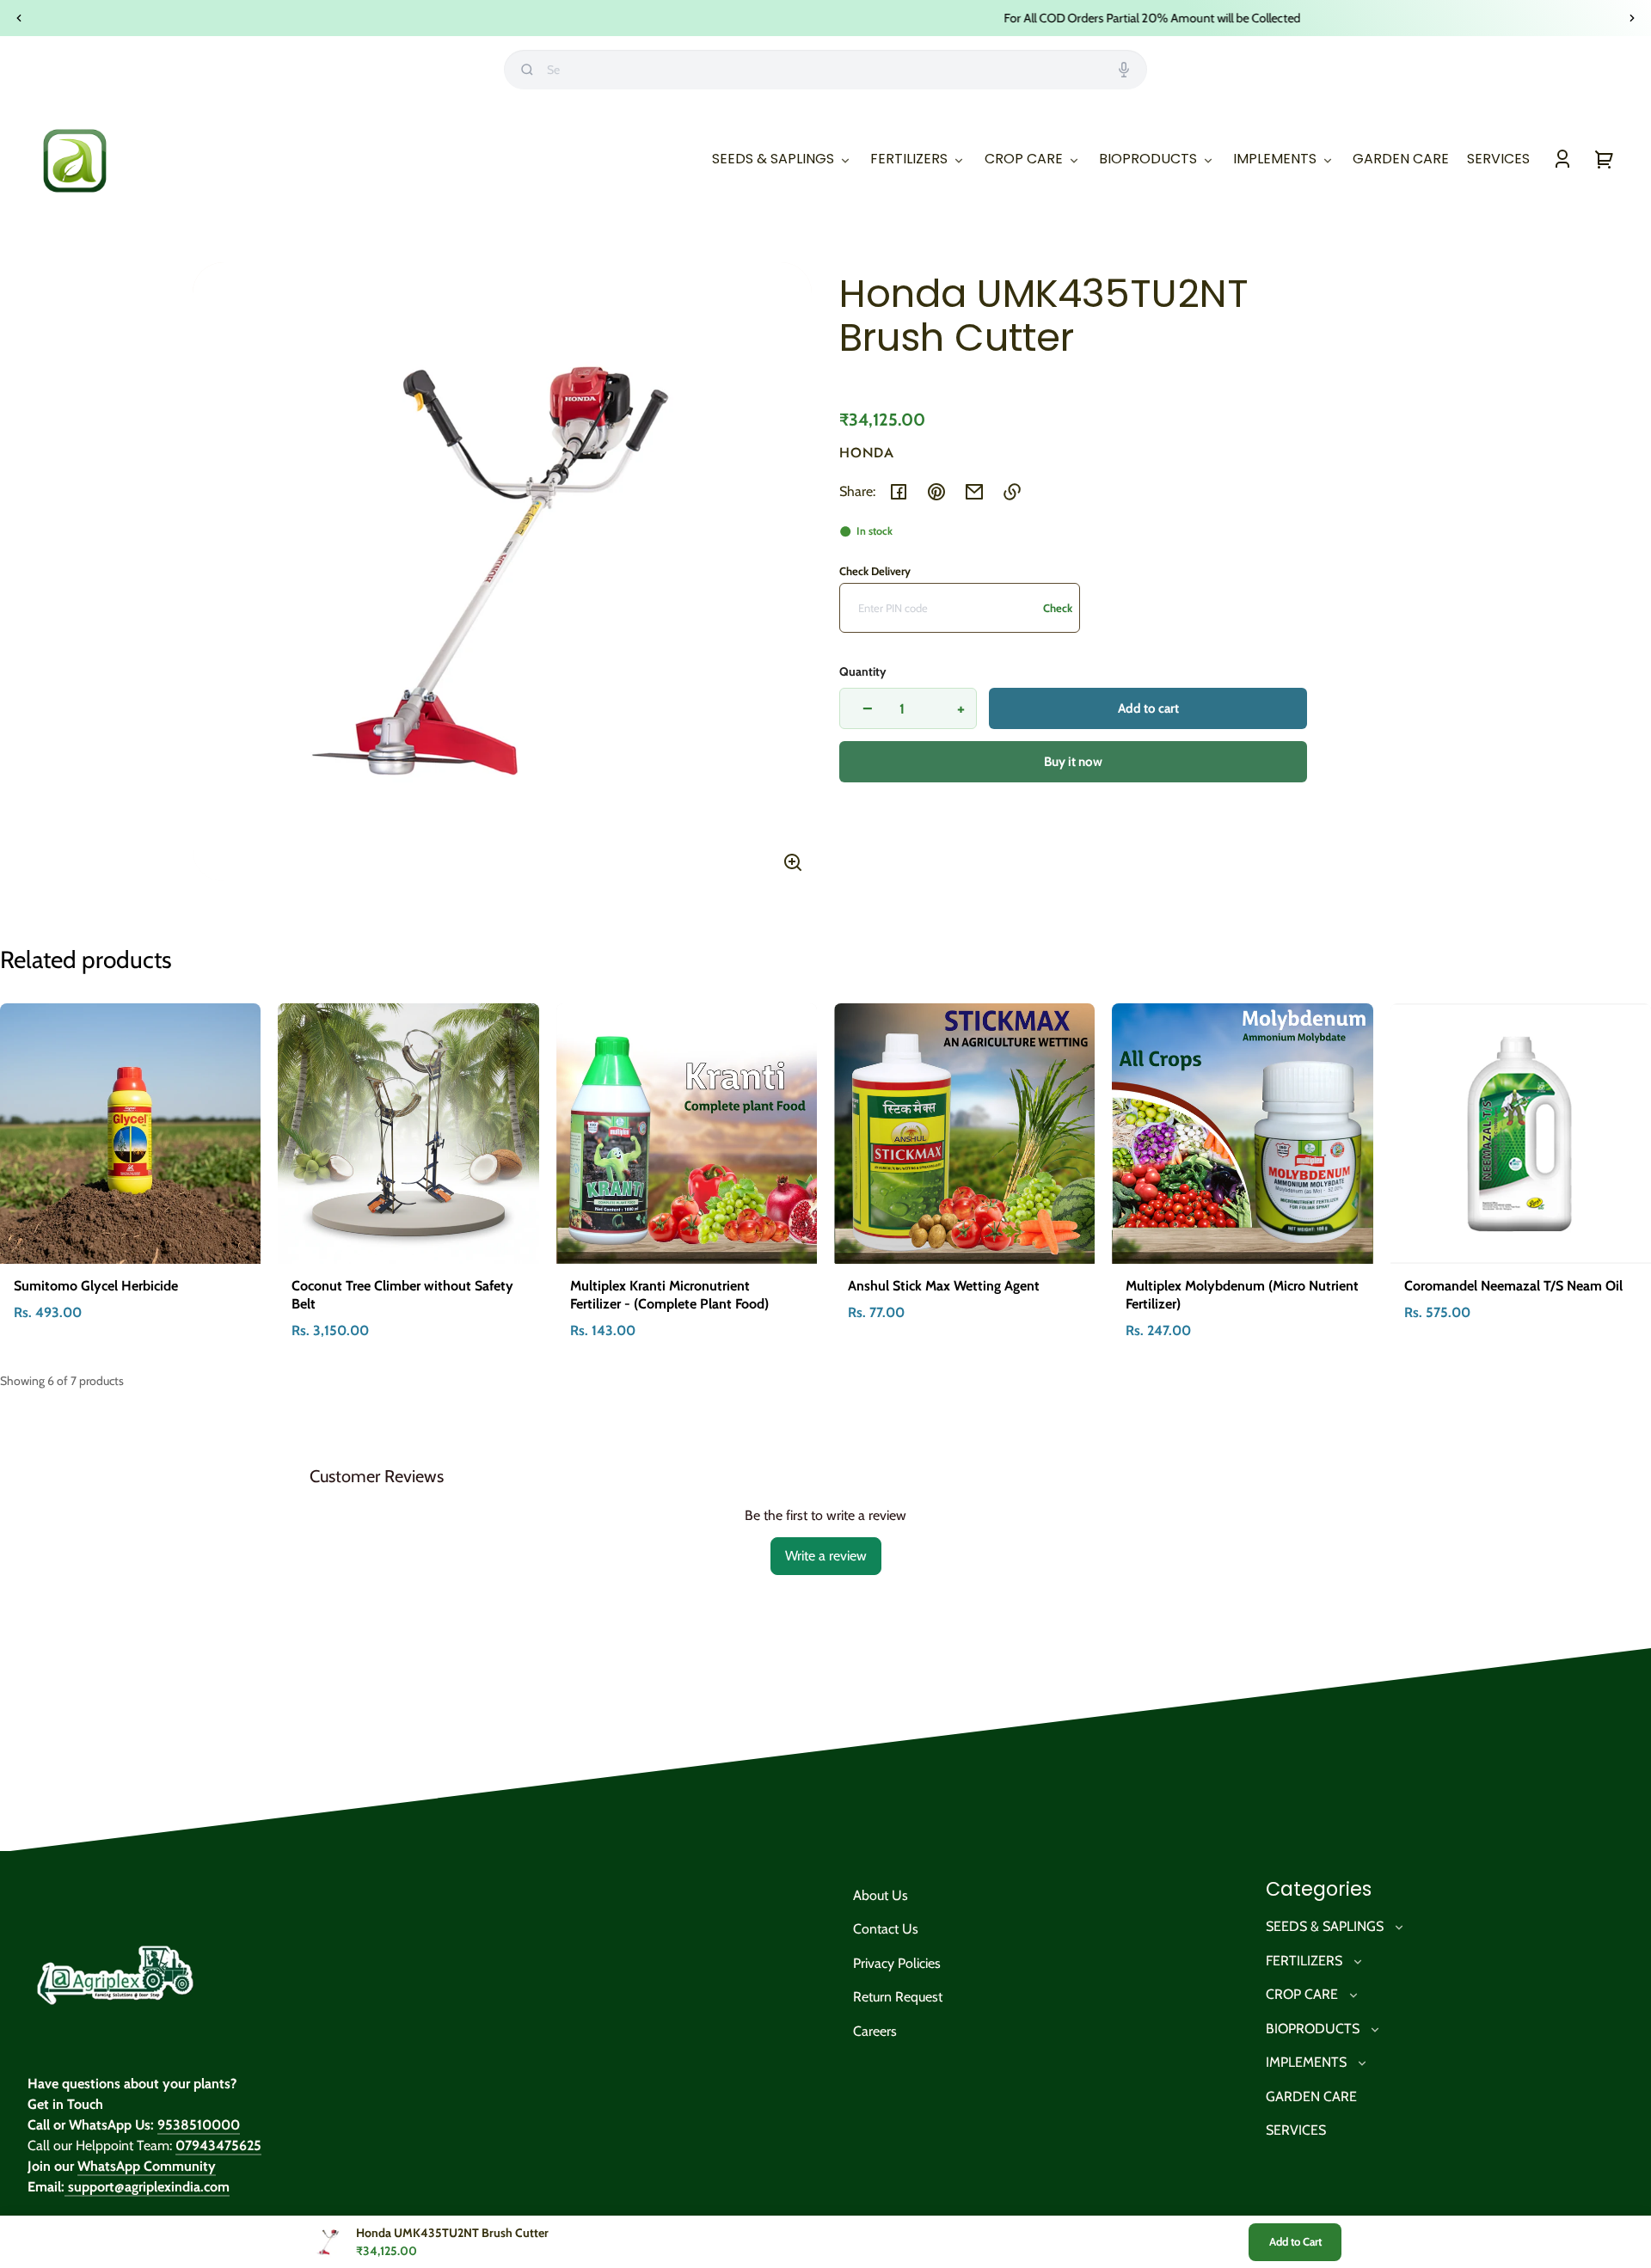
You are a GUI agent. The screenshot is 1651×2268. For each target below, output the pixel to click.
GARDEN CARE (1311, 2096)
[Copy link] (1012, 492)
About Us (881, 1895)
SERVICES (1296, 2130)
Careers (875, 2031)
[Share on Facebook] (899, 492)
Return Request (898, 1997)
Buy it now (1073, 762)
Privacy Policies (897, 1963)
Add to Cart (1295, 2241)
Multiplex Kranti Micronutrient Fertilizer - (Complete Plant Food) (669, 1295)
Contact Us (886, 1929)
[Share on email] (974, 492)
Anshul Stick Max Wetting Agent (944, 1286)
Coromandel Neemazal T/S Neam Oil (1513, 1286)
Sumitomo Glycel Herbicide (96, 1286)
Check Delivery (875, 571)
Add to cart (1148, 708)
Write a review (826, 1556)
